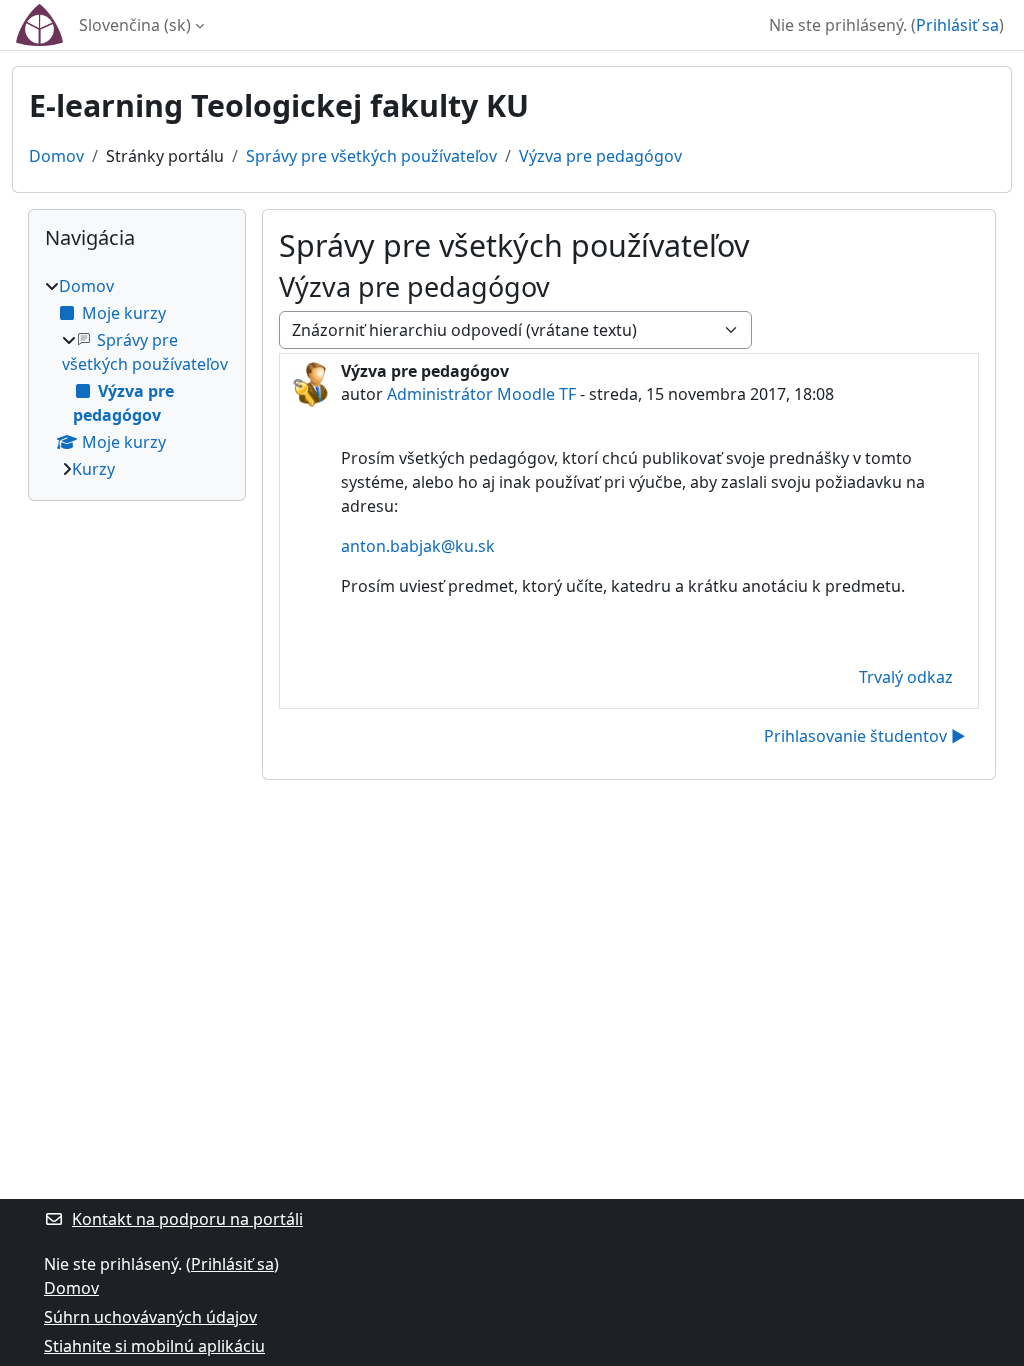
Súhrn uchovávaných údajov (150, 1317)
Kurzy (93, 469)
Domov (56, 156)
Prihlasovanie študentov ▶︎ (865, 736)
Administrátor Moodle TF (481, 394)
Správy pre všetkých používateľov (371, 156)
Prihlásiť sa (957, 25)
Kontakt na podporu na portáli (187, 1219)
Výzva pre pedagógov (600, 156)
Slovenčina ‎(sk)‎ (135, 25)
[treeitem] (137, 377)
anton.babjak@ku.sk (418, 546)
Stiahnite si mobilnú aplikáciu (154, 1346)
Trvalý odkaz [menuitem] (906, 677)
